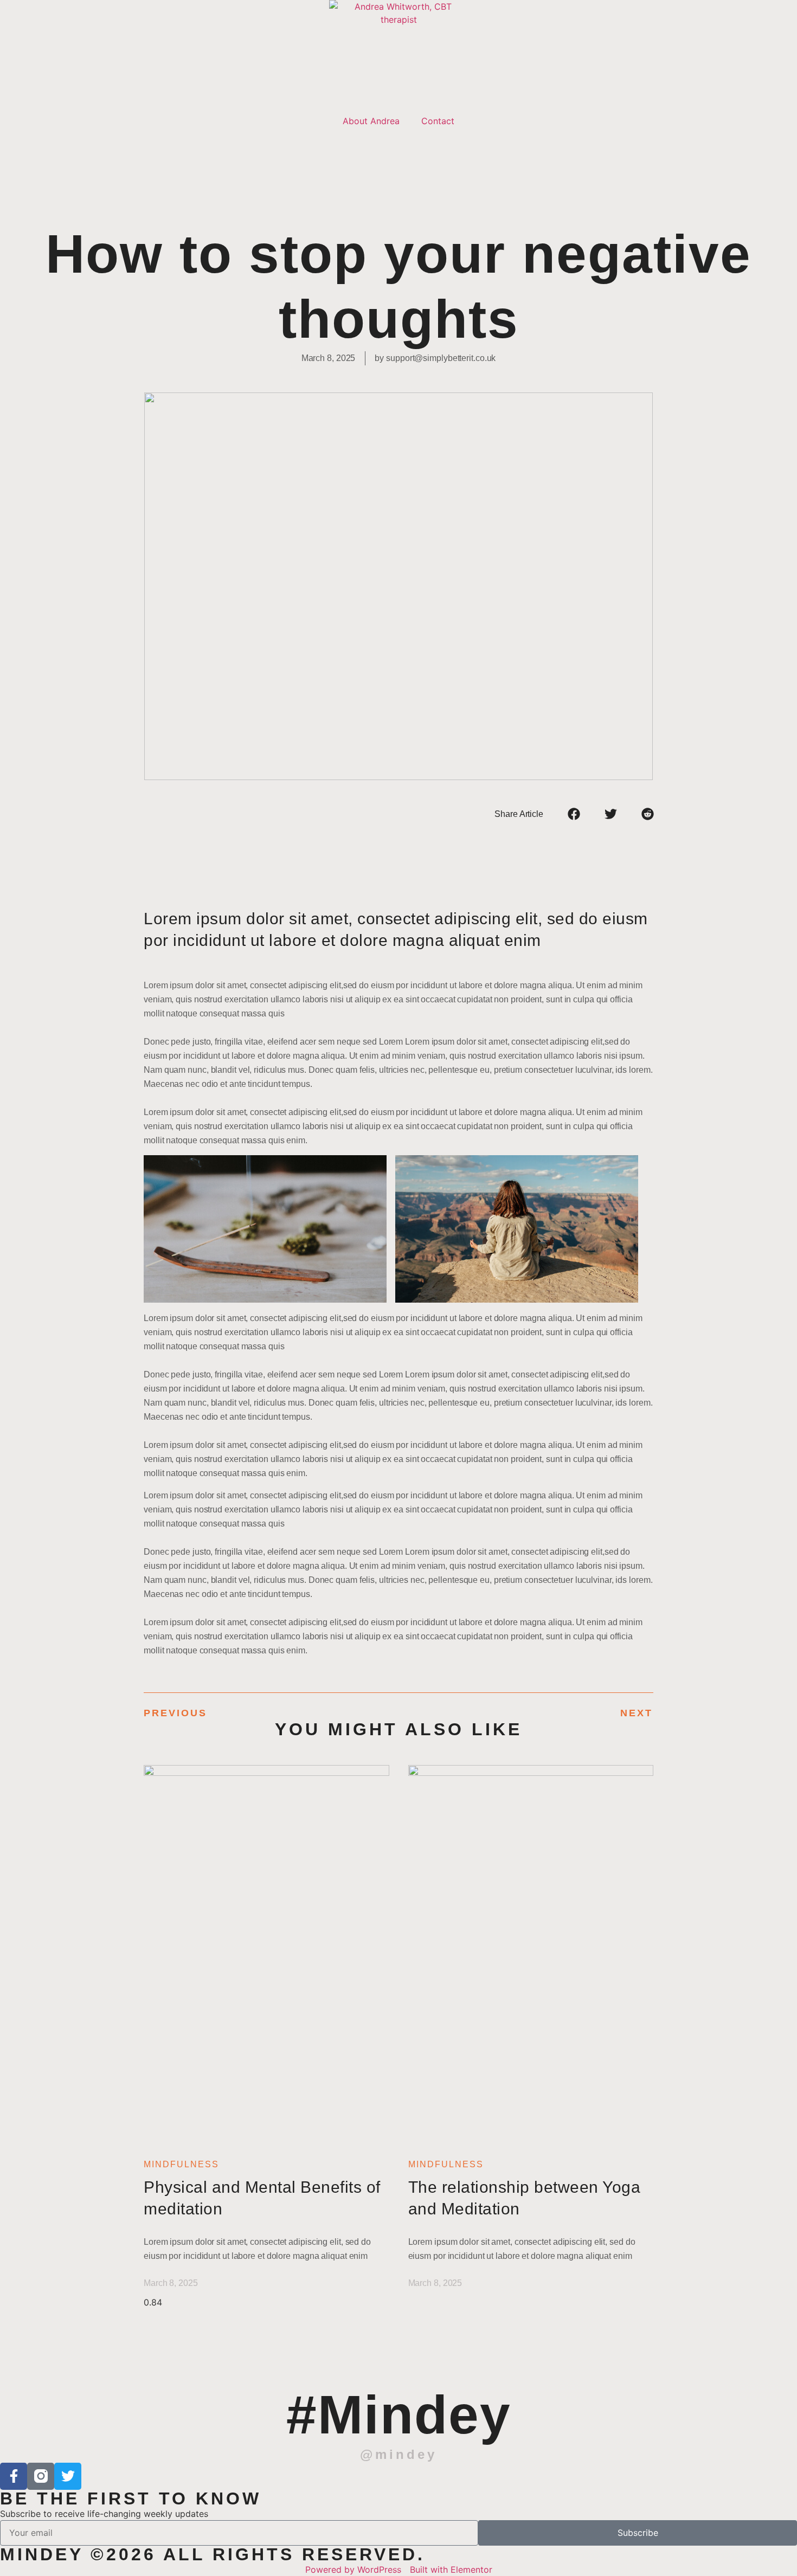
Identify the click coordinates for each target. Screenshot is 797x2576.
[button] (574, 814)
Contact (438, 121)
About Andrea (371, 121)
